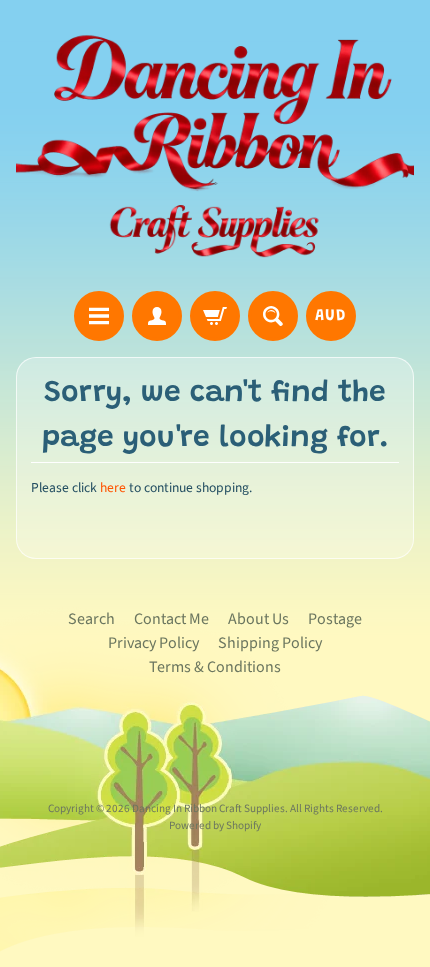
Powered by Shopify (215, 825)
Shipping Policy (270, 643)
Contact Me (171, 619)
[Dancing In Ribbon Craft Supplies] (215, 148)
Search (91, 619)
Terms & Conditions (215, 667)
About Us (258, 619)
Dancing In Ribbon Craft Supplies (208, 808)
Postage (335, 619)
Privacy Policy (153, 643)
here (113, 487)
